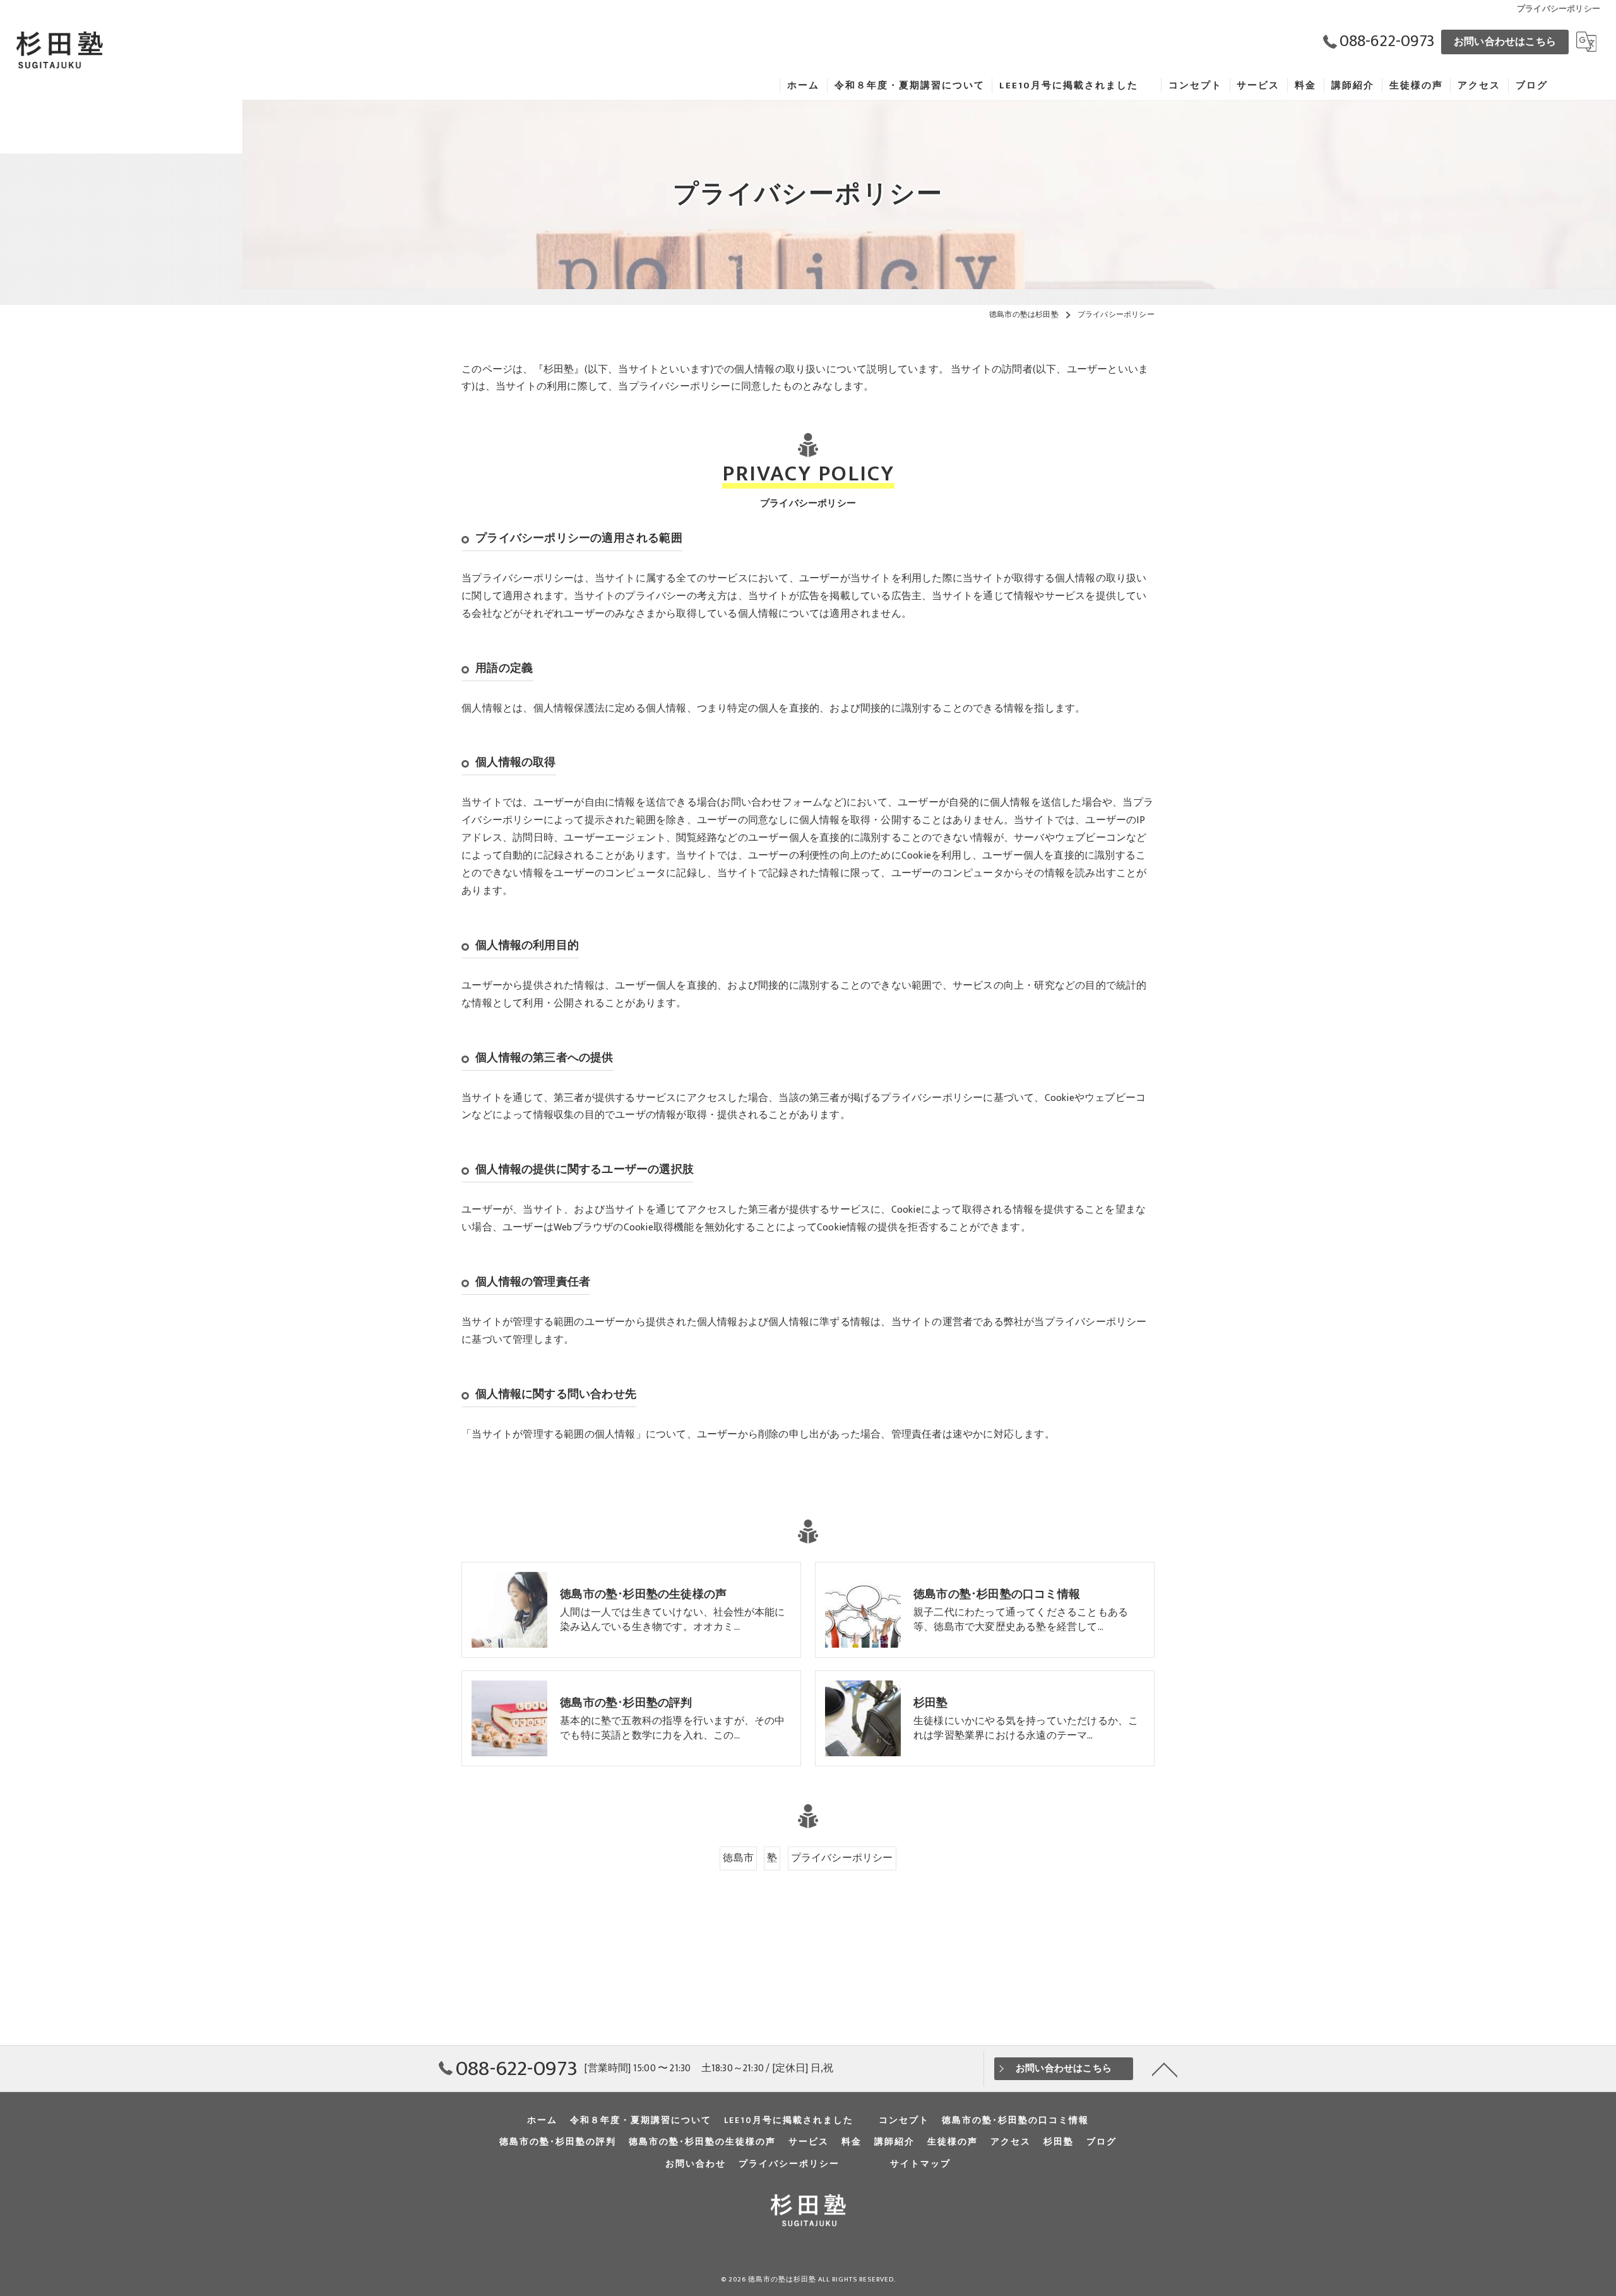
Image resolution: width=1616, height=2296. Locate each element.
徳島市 (738, 1858)
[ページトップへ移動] (1165, 2069)
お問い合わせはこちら (1505, 42)
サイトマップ (920, 2164)
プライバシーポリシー (842, 1858)
